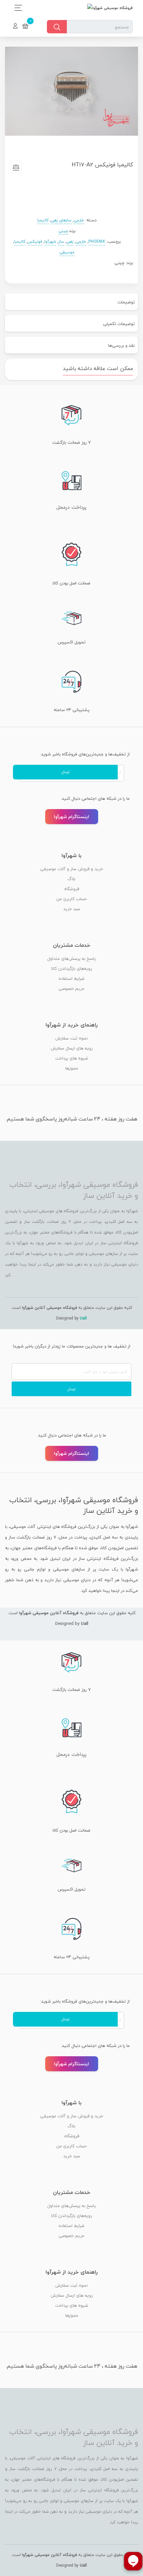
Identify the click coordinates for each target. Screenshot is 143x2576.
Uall (83, 1318)
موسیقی (67, 252)
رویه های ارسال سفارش (72, 1048)
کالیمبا (43, 220)
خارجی (79, 220)
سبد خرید (72, 909)
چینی (63, 231)
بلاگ (71, 879)
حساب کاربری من (71, 899)
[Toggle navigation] (16, 8)
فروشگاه (72, 889)
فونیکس (35, 242)
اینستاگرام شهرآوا (71, 817)
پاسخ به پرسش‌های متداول (71, 958)
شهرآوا (50, 242)
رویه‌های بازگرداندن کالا (72, 968)
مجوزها (72, 1068)
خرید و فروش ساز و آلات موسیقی (72, 869)
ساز (61, 242)
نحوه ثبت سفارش (71, 1038)
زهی (70, 242)
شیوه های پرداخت (72, 1058)
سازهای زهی (61, 220)
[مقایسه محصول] (16, 169)
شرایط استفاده (71, 978)
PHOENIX (97, 242)
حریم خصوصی (71, 988)
